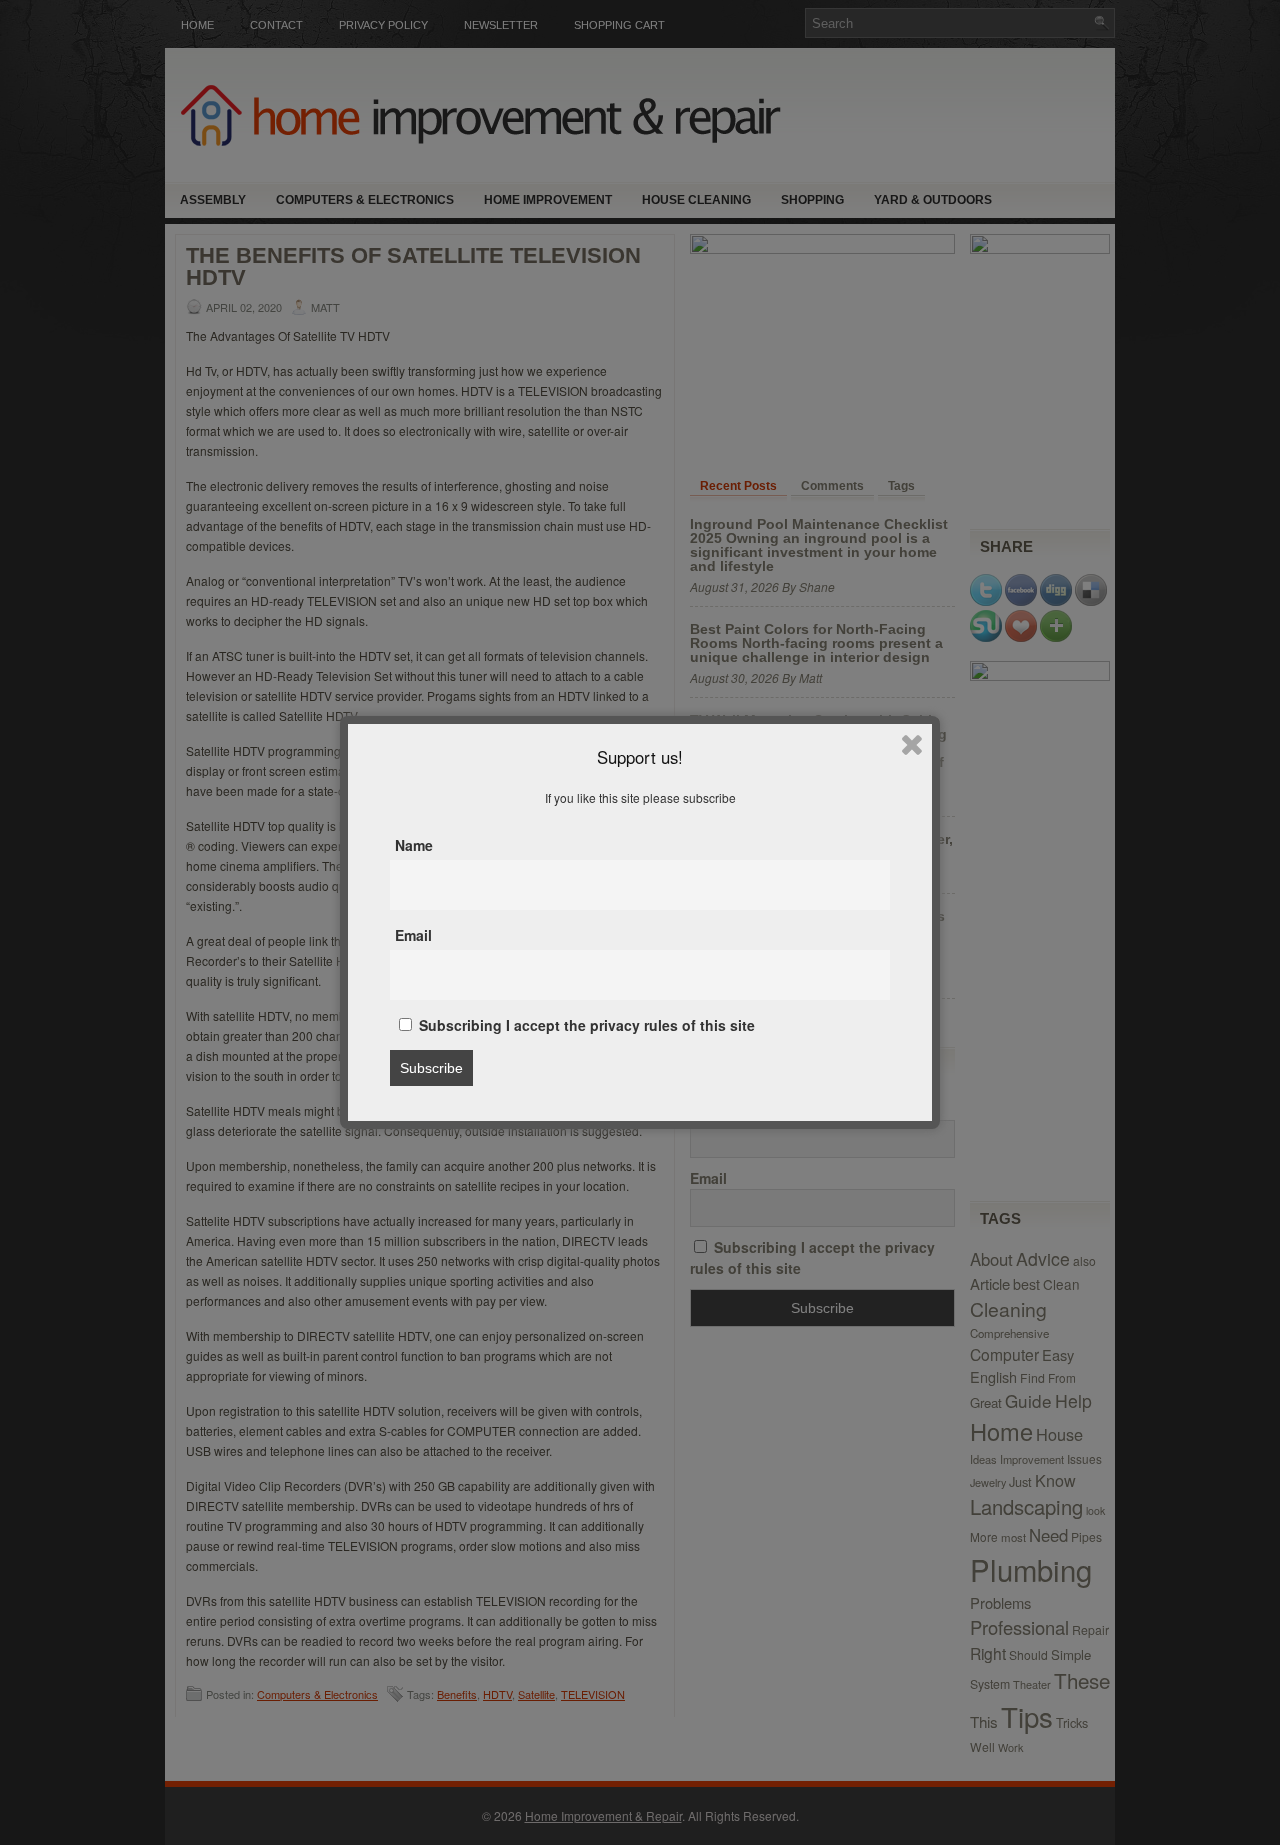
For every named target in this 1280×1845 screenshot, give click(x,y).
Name (414, 845)
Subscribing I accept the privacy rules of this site (585, 1025)
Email (413, 935)
